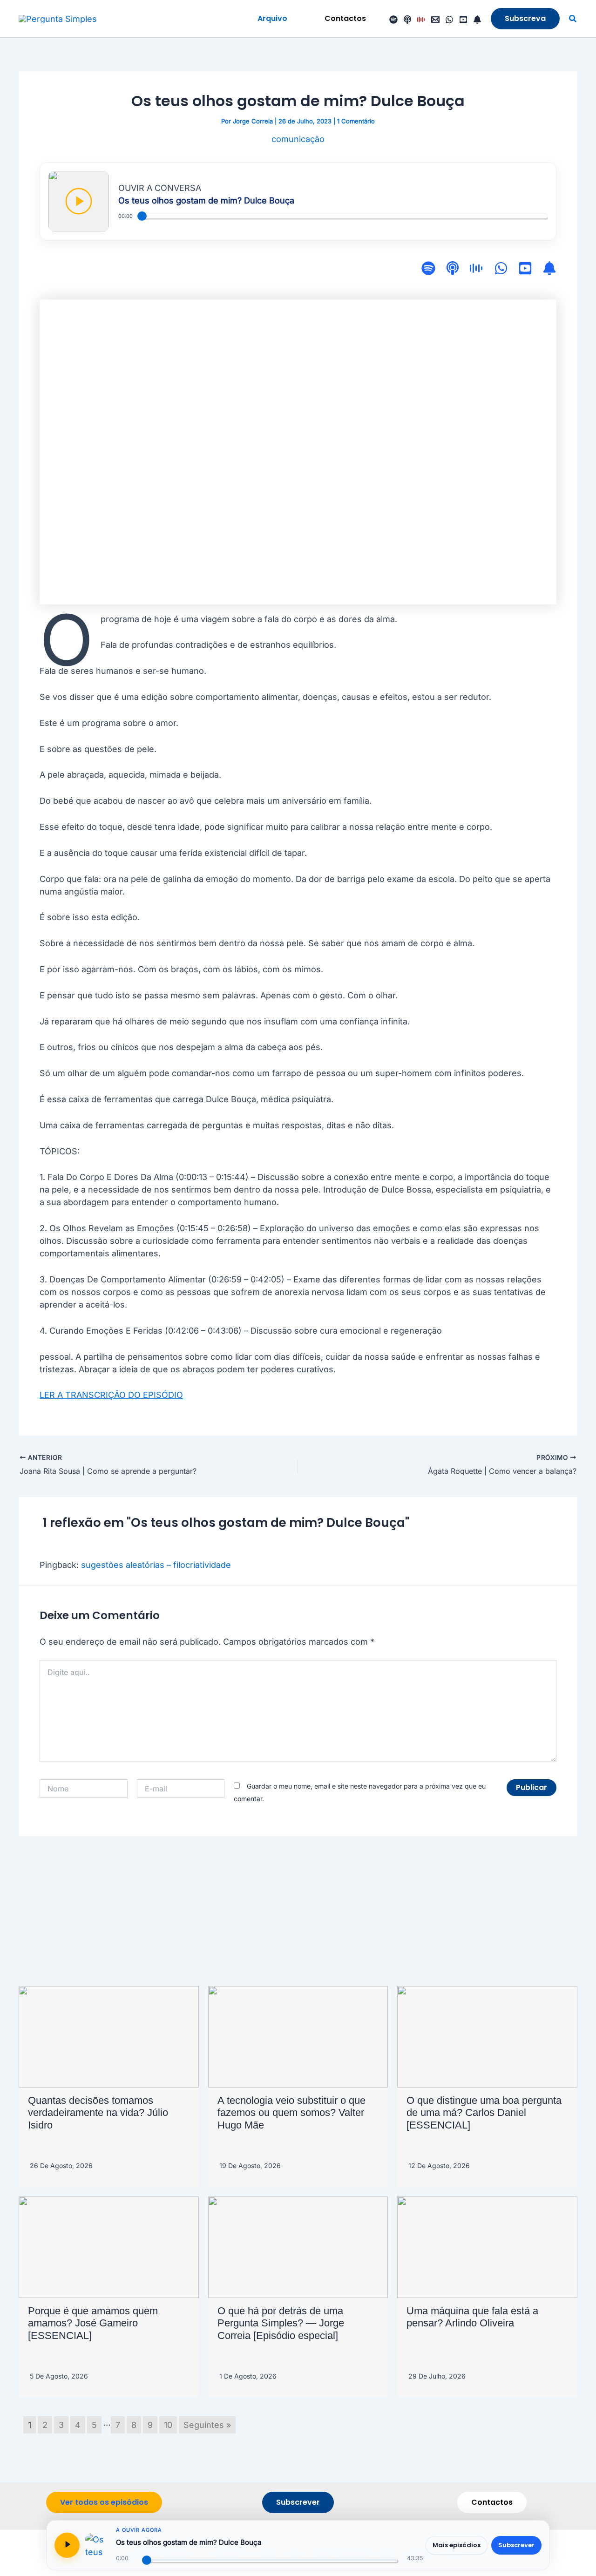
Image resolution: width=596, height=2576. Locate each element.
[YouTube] (463, 20)
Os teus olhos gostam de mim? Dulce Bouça (189, 2542)
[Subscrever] (549, 270)
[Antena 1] (421, 20)
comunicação (298, 139)
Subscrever (516, 2545)
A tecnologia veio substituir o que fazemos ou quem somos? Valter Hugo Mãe (291, 2113)
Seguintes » (207, 2425)
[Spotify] (393, 20)
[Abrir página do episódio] (97, 2545)
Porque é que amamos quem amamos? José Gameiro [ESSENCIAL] (93, 2323)
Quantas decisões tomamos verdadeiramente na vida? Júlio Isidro (98, 2113)
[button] (272, 19)
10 (168, 2425)
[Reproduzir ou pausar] (67, 2545)
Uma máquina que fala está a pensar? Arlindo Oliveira (472, 2317)
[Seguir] (477, 20)
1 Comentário (356, 121)
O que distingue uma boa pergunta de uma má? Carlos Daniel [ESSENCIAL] (484, 2113)
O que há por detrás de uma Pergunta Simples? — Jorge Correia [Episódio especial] (281, 2323)
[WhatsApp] (449, 20)
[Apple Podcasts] (407, 20)
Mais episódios (457, 2545)
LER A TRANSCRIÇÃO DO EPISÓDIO (111, 1395)
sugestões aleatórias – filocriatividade (156, 1565)
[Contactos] (435, 20)
